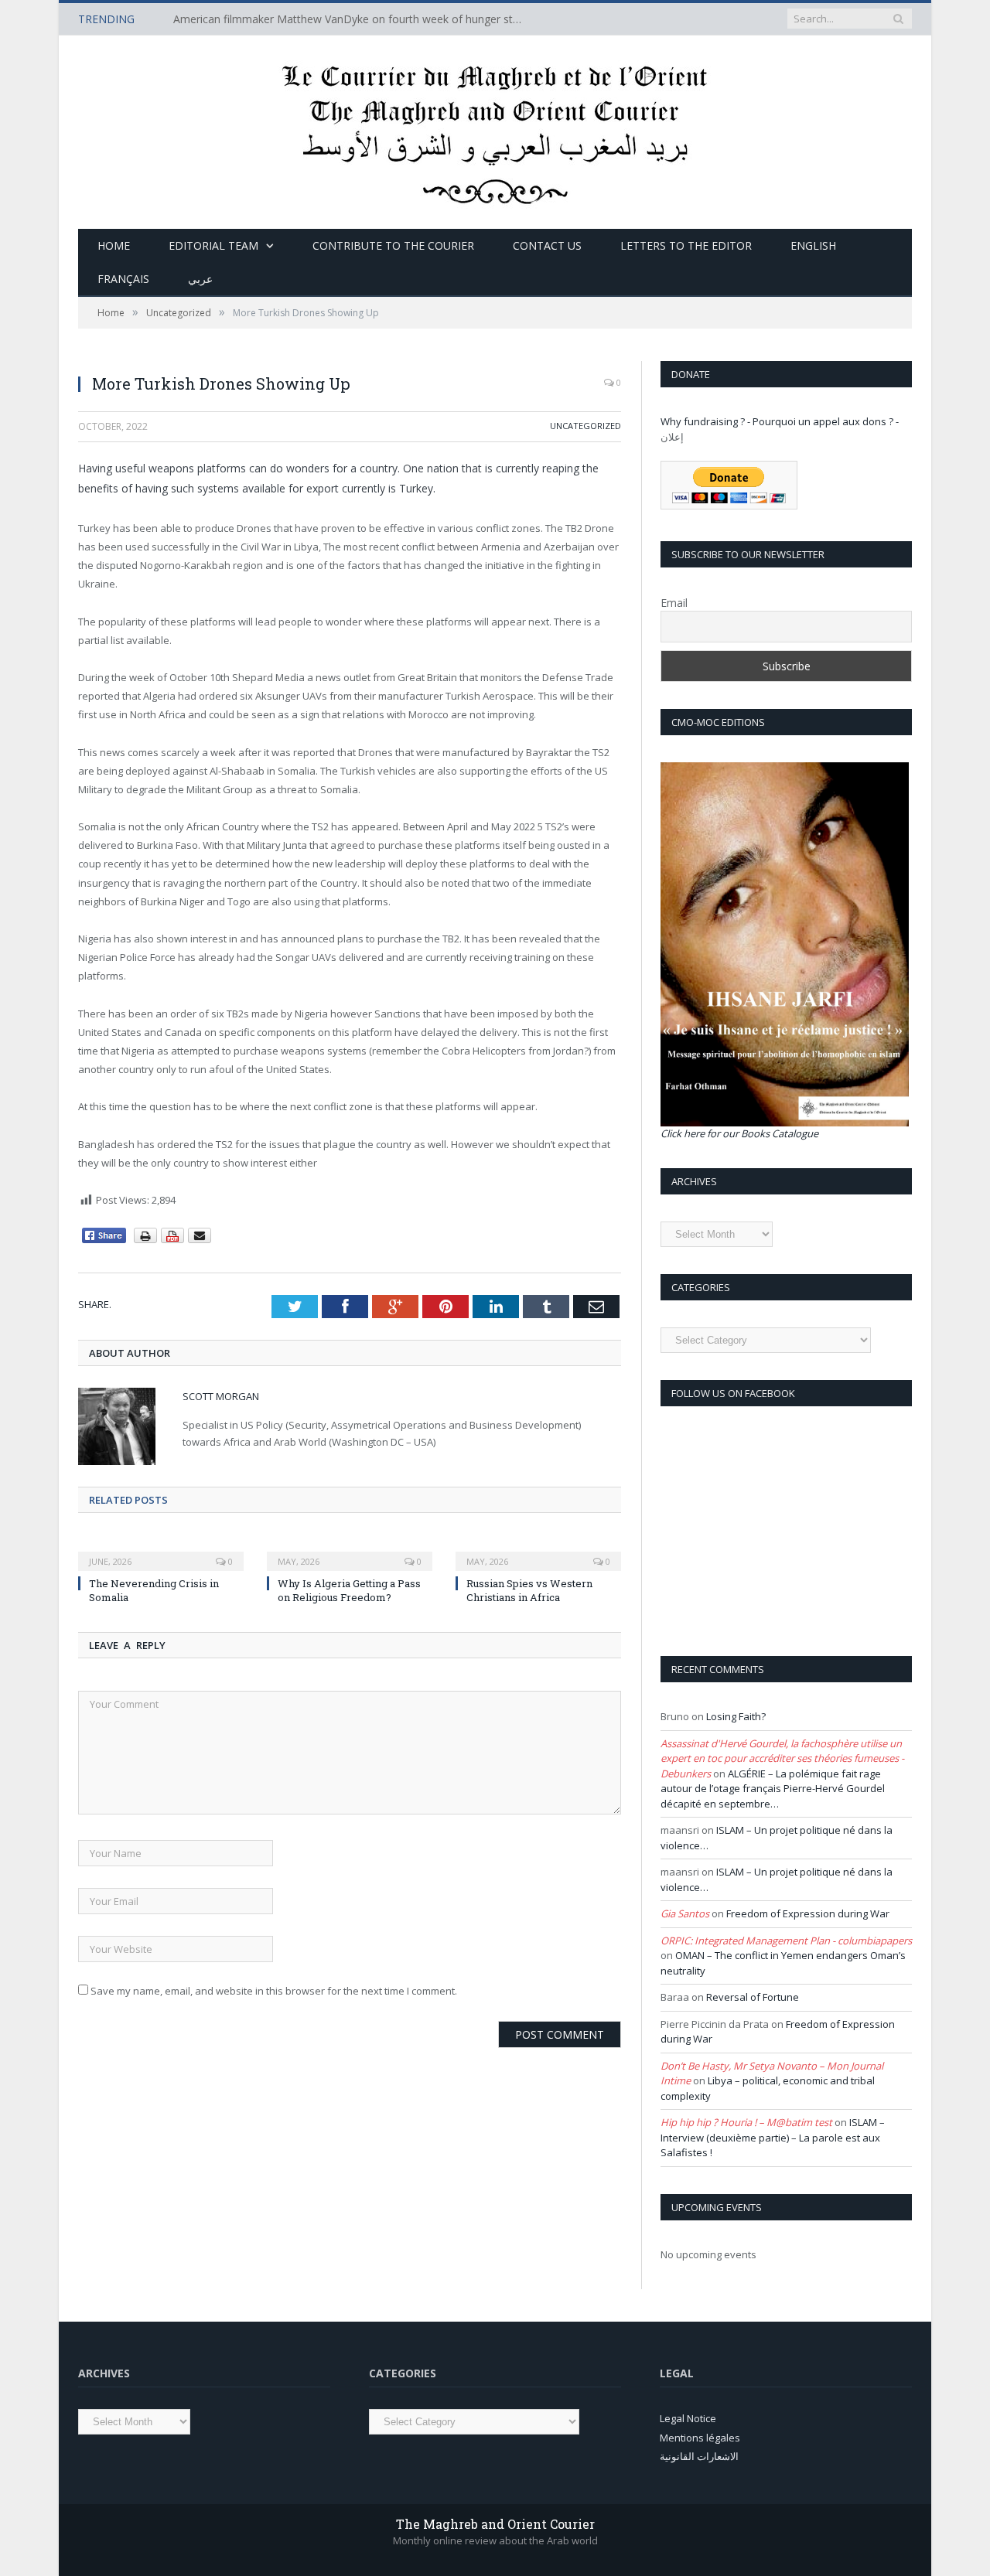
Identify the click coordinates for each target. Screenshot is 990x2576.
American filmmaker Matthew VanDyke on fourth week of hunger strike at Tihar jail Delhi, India (351, 19)
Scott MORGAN (221, 1396)
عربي (200, 279)
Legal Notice (688, 2418)
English (813, 245)
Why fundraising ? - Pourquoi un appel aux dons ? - (780, 421)
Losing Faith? (736, 1716)
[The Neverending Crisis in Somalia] (161, 1551)
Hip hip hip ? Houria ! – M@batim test (746, 2122)
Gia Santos (685, 1913)
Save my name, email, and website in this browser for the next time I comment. (274, 1991)
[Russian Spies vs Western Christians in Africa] (538, 1551)
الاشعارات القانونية (699, 2456)
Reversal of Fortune (753, 1997)
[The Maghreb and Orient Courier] (495, 129)
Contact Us (547, 245)
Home (114, 245)
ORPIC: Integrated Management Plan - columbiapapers (786, 1941)
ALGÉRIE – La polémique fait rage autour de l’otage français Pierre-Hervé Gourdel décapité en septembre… (773, 1789)
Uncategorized (585, 426)
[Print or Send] (174, 1240)
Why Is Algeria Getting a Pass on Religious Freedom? (349, 1590)
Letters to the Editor (686, 245)
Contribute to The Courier (393, 245)
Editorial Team (213, 245)
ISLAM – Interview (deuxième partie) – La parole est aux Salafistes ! (773, 2137)
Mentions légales (700, 2438)
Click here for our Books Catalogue (739, 1133)
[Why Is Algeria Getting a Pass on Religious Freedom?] (350, 1551)
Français (123, 279)
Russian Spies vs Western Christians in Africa (529, 1590)
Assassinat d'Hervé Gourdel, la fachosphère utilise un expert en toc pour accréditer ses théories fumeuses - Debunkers (782, 1758)
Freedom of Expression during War (808, 1913)
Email (674, 603)
